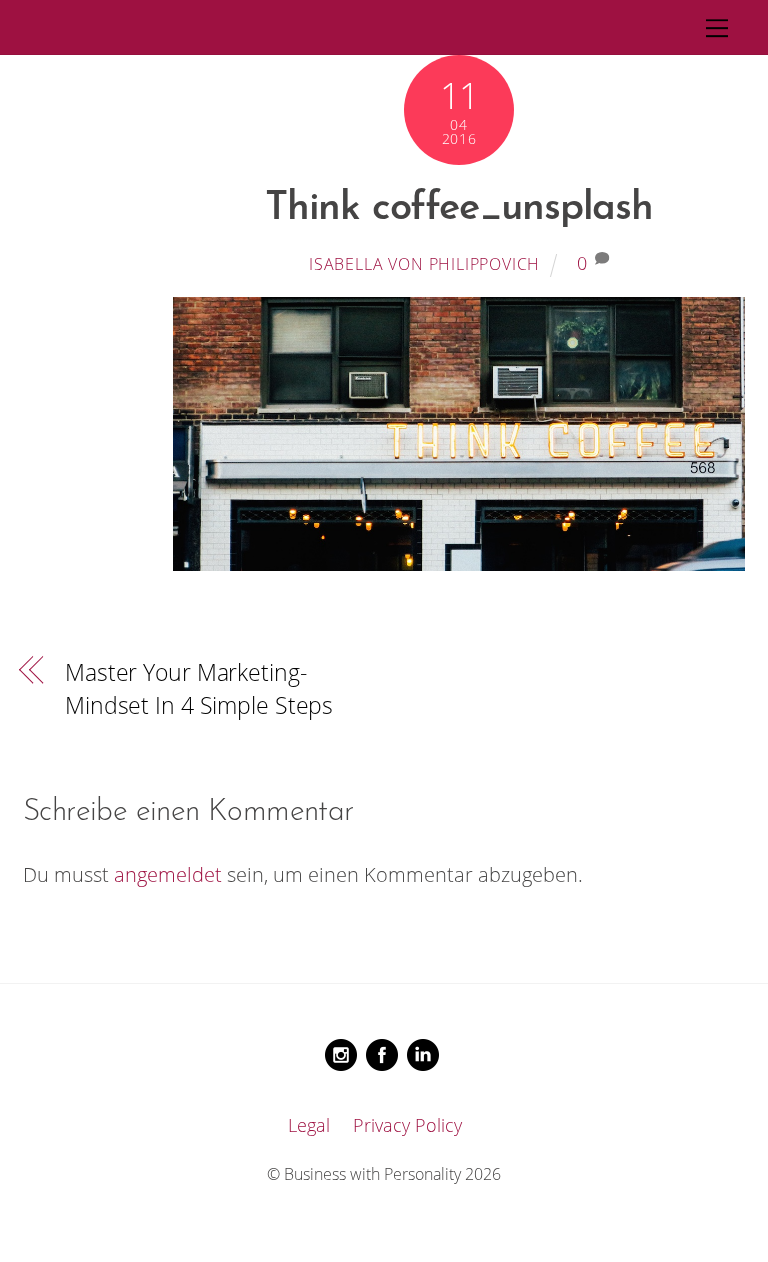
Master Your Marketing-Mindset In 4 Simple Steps (199, 688)
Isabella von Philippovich (424, 264)
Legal (309, 1125)
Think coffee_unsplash (459, 209)
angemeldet (168, 874)
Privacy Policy (407, 1125)
